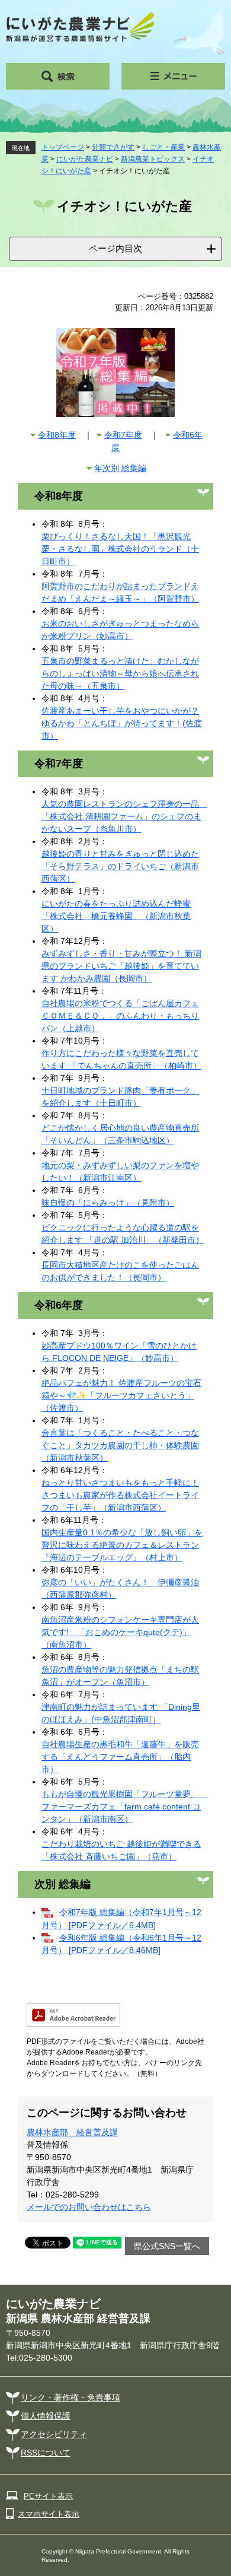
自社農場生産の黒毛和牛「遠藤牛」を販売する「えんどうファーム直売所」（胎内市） (120, 1757)
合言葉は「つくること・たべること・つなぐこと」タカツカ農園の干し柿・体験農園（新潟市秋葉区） (120, 1445)
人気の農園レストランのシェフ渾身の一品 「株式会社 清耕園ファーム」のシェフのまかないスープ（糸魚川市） (124, 816)
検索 (58, 76)
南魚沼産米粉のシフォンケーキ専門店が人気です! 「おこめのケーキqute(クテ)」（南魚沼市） (120, 1632)
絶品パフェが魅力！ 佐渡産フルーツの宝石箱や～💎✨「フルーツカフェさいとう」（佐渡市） (121, 1395)
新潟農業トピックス (153, 159)
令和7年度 (123, 435)
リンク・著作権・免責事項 (70, 2397)
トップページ (63, 147)
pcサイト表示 (48, 2496)
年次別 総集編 (120, 468)
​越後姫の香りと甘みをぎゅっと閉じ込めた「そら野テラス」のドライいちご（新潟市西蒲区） (120, 866)
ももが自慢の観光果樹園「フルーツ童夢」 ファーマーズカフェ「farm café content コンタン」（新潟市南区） (124, 1807)
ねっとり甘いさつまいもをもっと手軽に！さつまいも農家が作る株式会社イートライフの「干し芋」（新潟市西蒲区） (120, 1495)
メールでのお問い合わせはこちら (89, 2207)
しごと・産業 (163, 147)
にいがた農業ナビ (85, 159)
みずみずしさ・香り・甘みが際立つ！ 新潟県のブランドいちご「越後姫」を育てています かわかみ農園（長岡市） (121, 966)
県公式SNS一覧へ (167, 2246)
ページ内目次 (115, 248)
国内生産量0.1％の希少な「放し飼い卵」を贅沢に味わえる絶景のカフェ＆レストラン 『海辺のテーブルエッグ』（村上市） (122, 1545)
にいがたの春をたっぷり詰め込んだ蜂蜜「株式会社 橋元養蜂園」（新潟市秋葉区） (116, 916)
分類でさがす (113, 147)
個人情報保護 (46, 2416)
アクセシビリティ (54, 2434)
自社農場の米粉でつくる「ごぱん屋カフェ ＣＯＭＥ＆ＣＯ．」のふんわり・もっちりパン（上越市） (120, 1016)
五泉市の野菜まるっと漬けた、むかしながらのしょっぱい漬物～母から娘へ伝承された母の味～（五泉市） (120, 673)
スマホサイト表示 (49, 2514)
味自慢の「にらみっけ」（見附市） (108, 1203)
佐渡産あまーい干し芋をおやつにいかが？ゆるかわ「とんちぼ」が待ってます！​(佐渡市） (122, 723)
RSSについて (46, 2453)
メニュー (173, 76)
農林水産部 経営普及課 (72, 2132)
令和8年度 (57, 435)
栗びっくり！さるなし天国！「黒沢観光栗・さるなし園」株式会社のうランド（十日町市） (120, 549)
